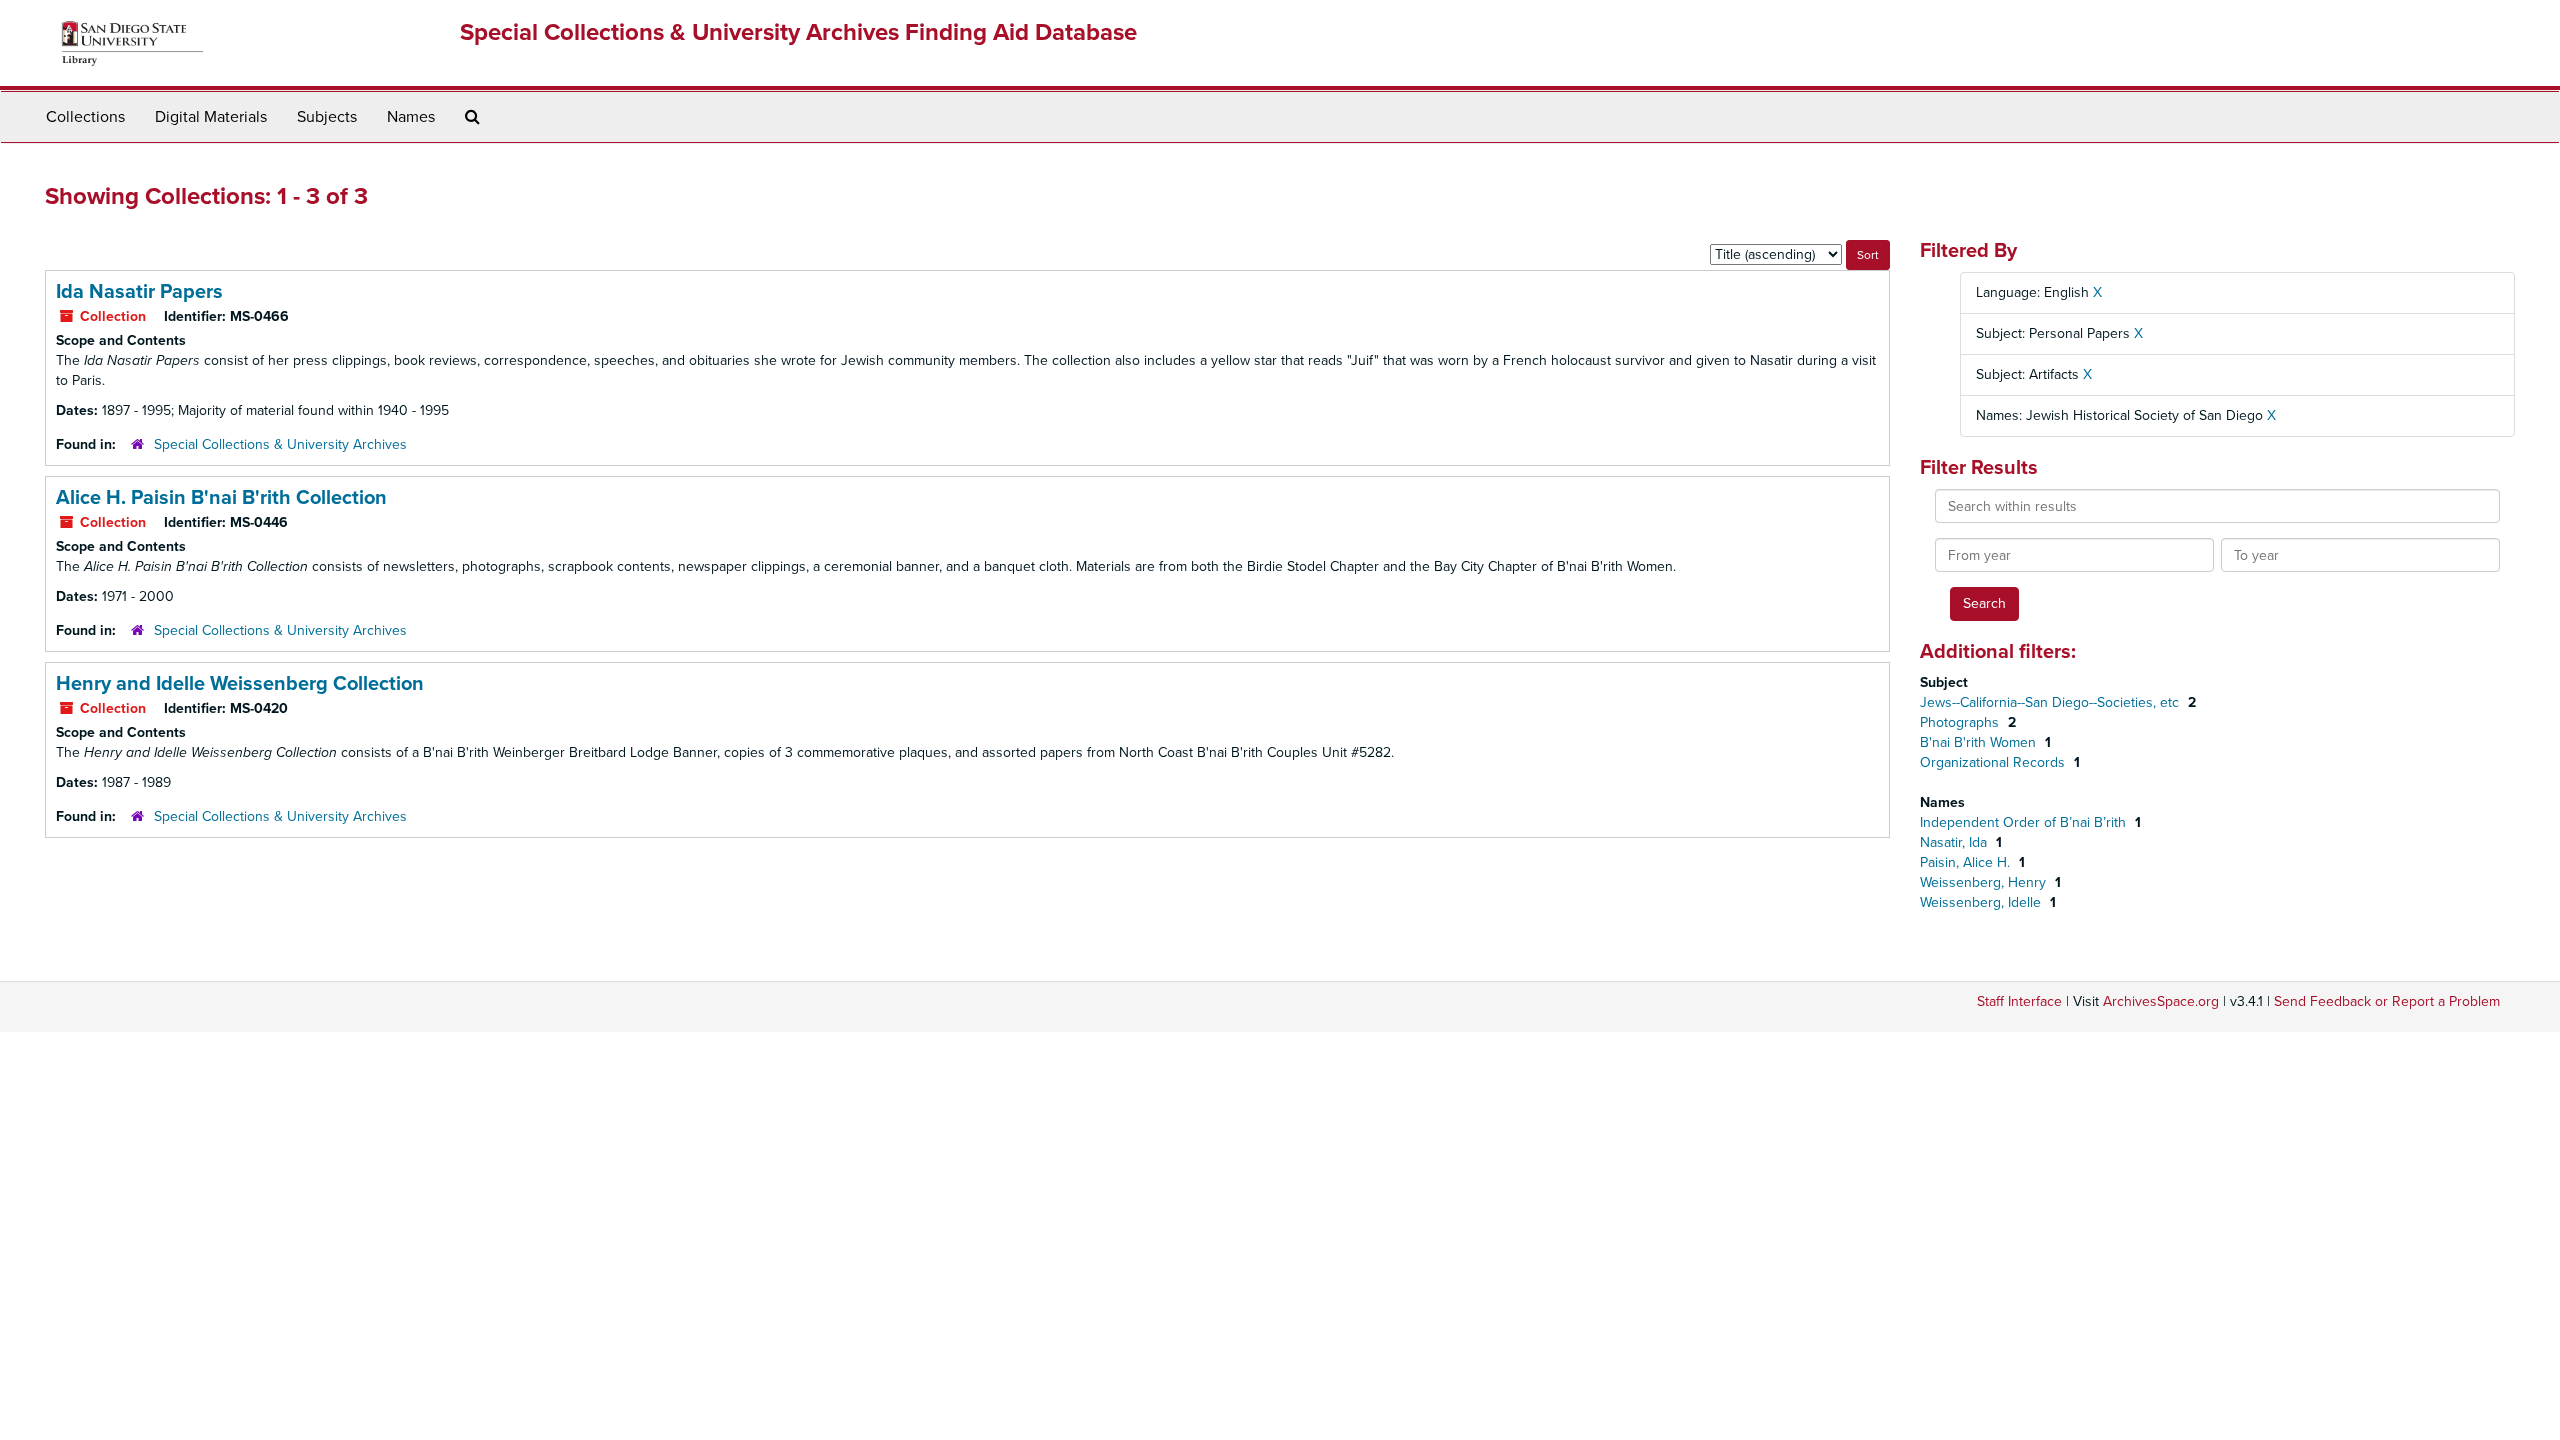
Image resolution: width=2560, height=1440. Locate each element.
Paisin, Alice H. (1967, 862)
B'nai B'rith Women (1980, 742)
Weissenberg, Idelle (1982, 902)
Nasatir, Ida (1955, 842)
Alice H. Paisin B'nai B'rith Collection (221, 498)
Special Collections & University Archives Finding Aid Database (798, 32)
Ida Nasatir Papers (139, 292)
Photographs (1961, 722)
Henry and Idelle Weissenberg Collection (240, 684)
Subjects (327, 117)
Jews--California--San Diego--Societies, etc (2051, 702)
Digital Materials (211, 117)
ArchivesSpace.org (2161, 1001)
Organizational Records (1994, 762)
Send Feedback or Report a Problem (2387, 1001)
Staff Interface (2019, 1001)
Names (411, 117)
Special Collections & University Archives (280, 444)
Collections (85, 117)
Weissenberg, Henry (1985, 882)
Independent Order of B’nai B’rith (2025, 822)
